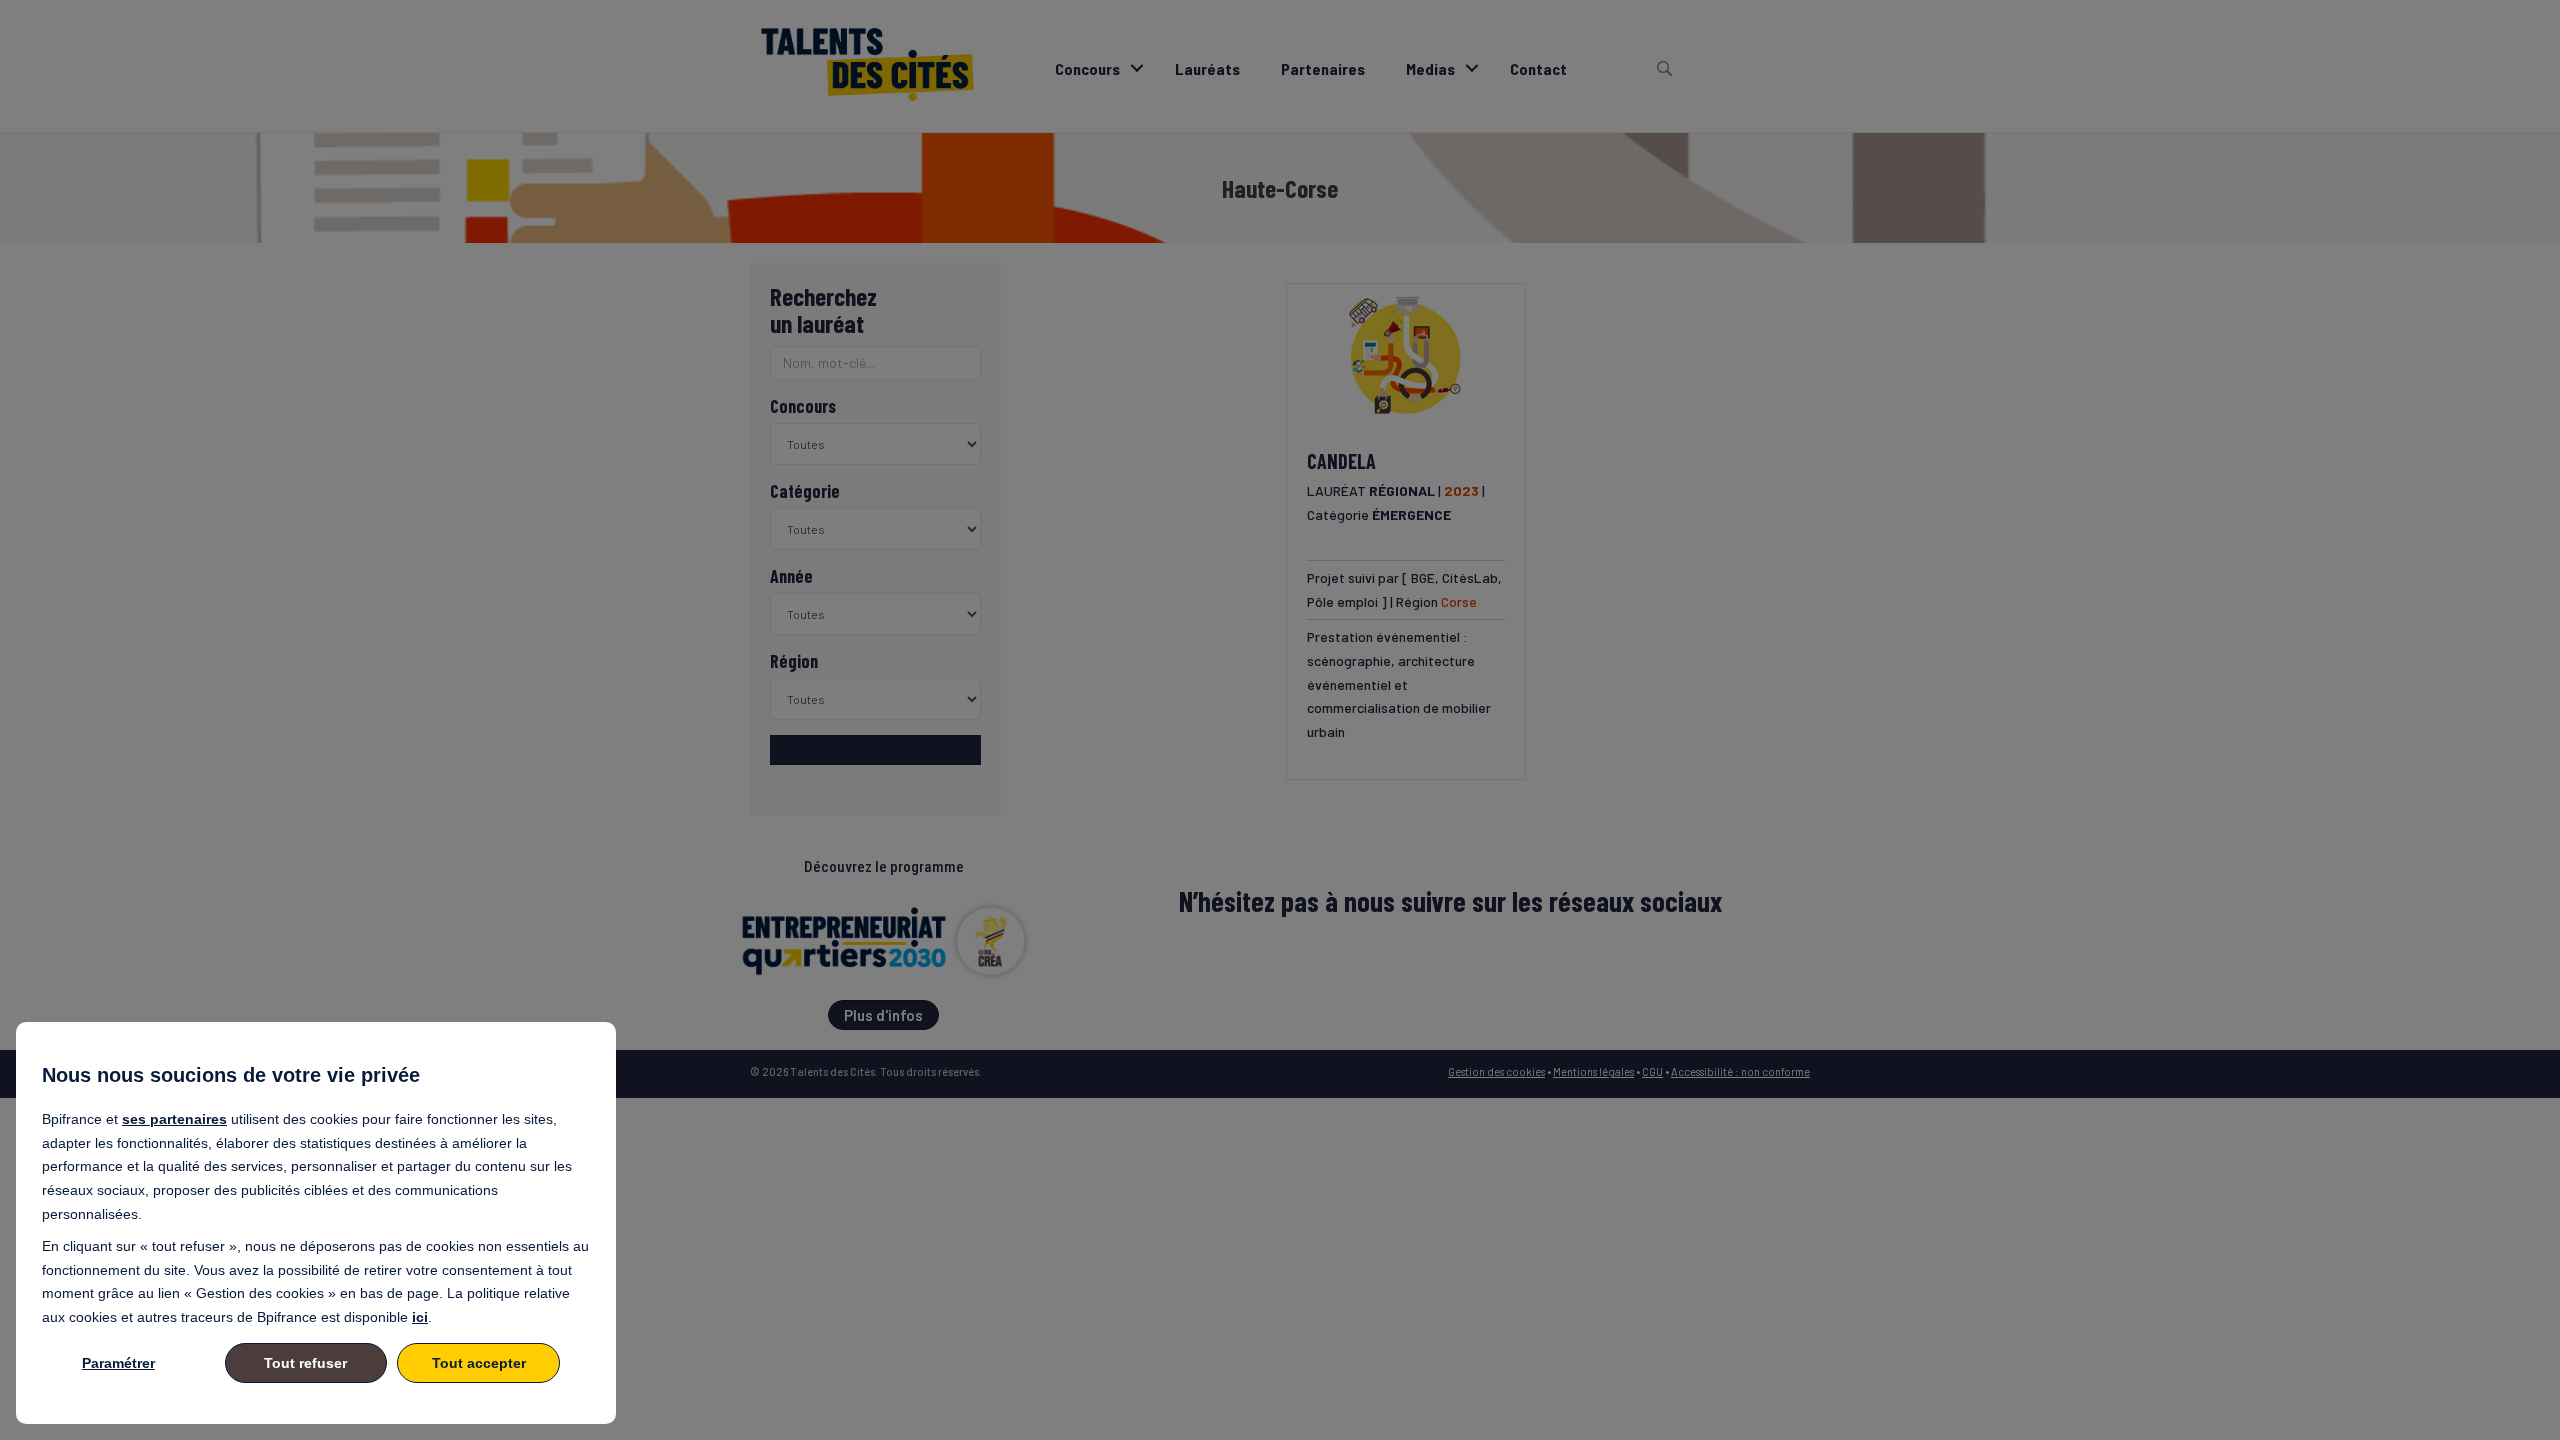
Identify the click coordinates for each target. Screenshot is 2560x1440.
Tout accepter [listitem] (479, 1363)
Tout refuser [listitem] (305, 1363)
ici (420, 1317)
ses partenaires (174, 1119)
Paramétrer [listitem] (118, 1363)
